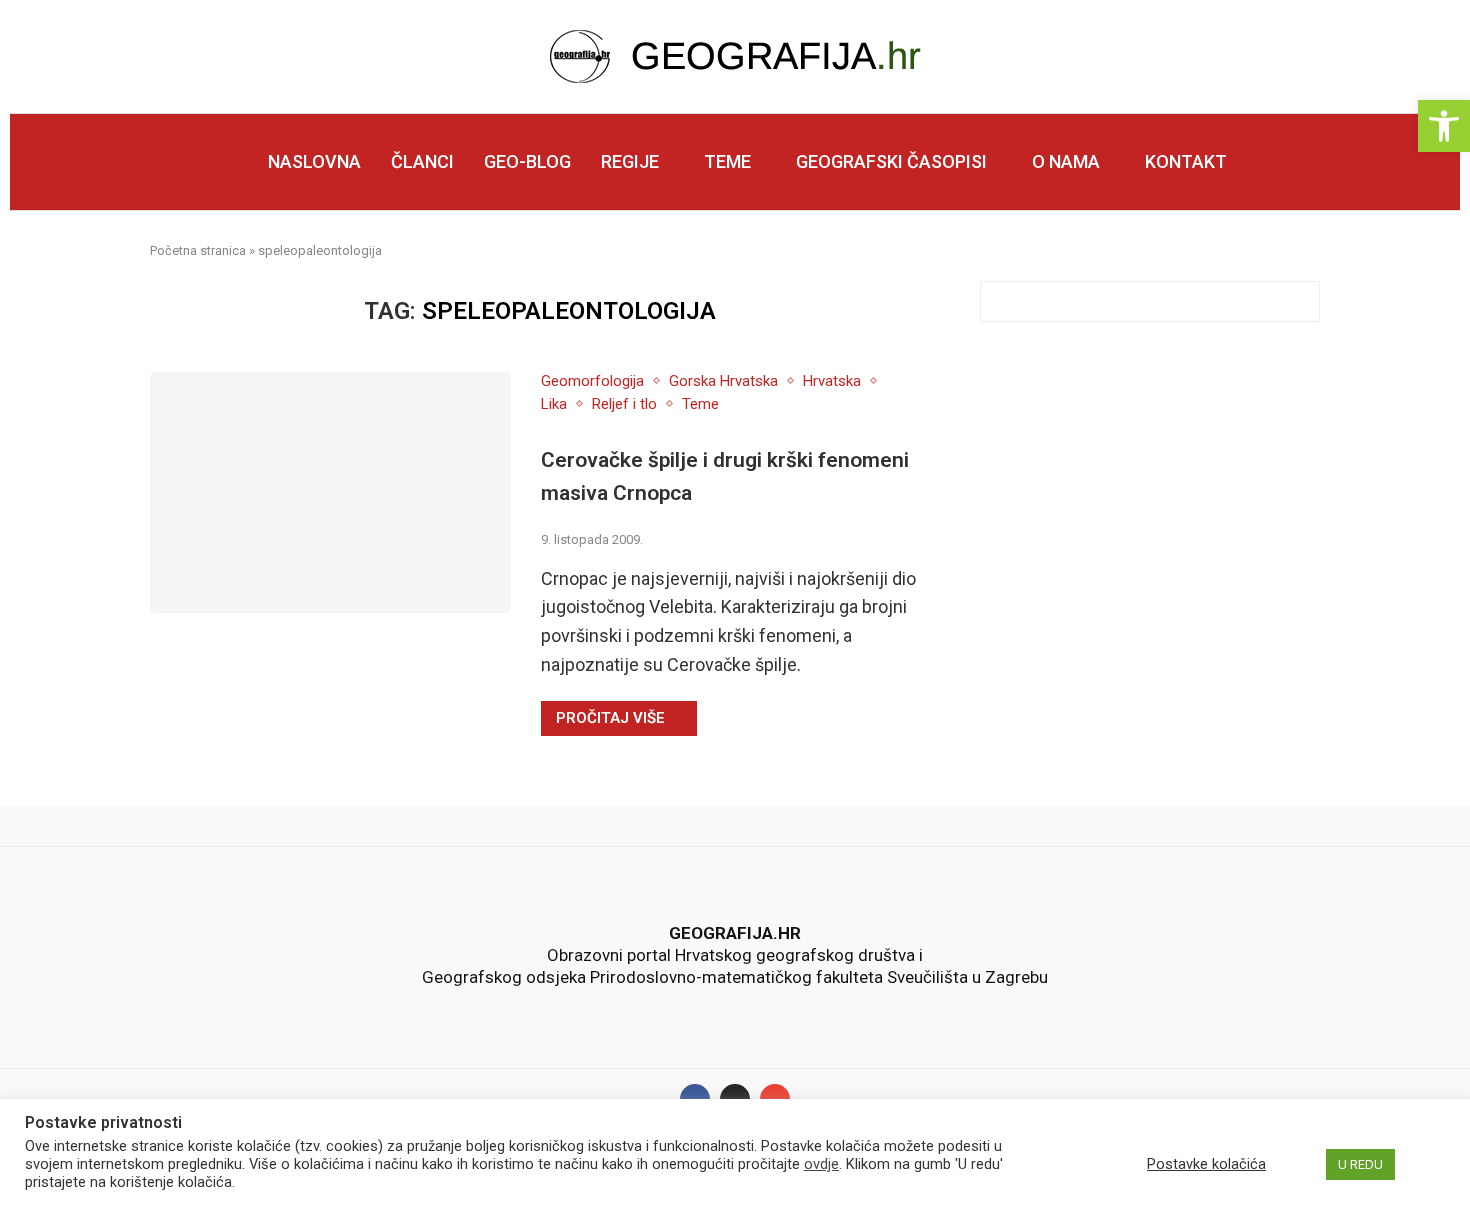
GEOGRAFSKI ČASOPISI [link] (891, 161)
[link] (1444, 126)
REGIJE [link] (630, 161)
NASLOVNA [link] (314, 161)
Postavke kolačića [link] (1206, 1164)
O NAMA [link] (1066, 161)
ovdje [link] (821, 1164)
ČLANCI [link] (422, 161)
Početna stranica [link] (198, 250)
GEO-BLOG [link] (527, 161)
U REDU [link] (1360, 1164)
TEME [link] (727, 161)
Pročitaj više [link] (610, 718)
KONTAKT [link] (1186, 161)
